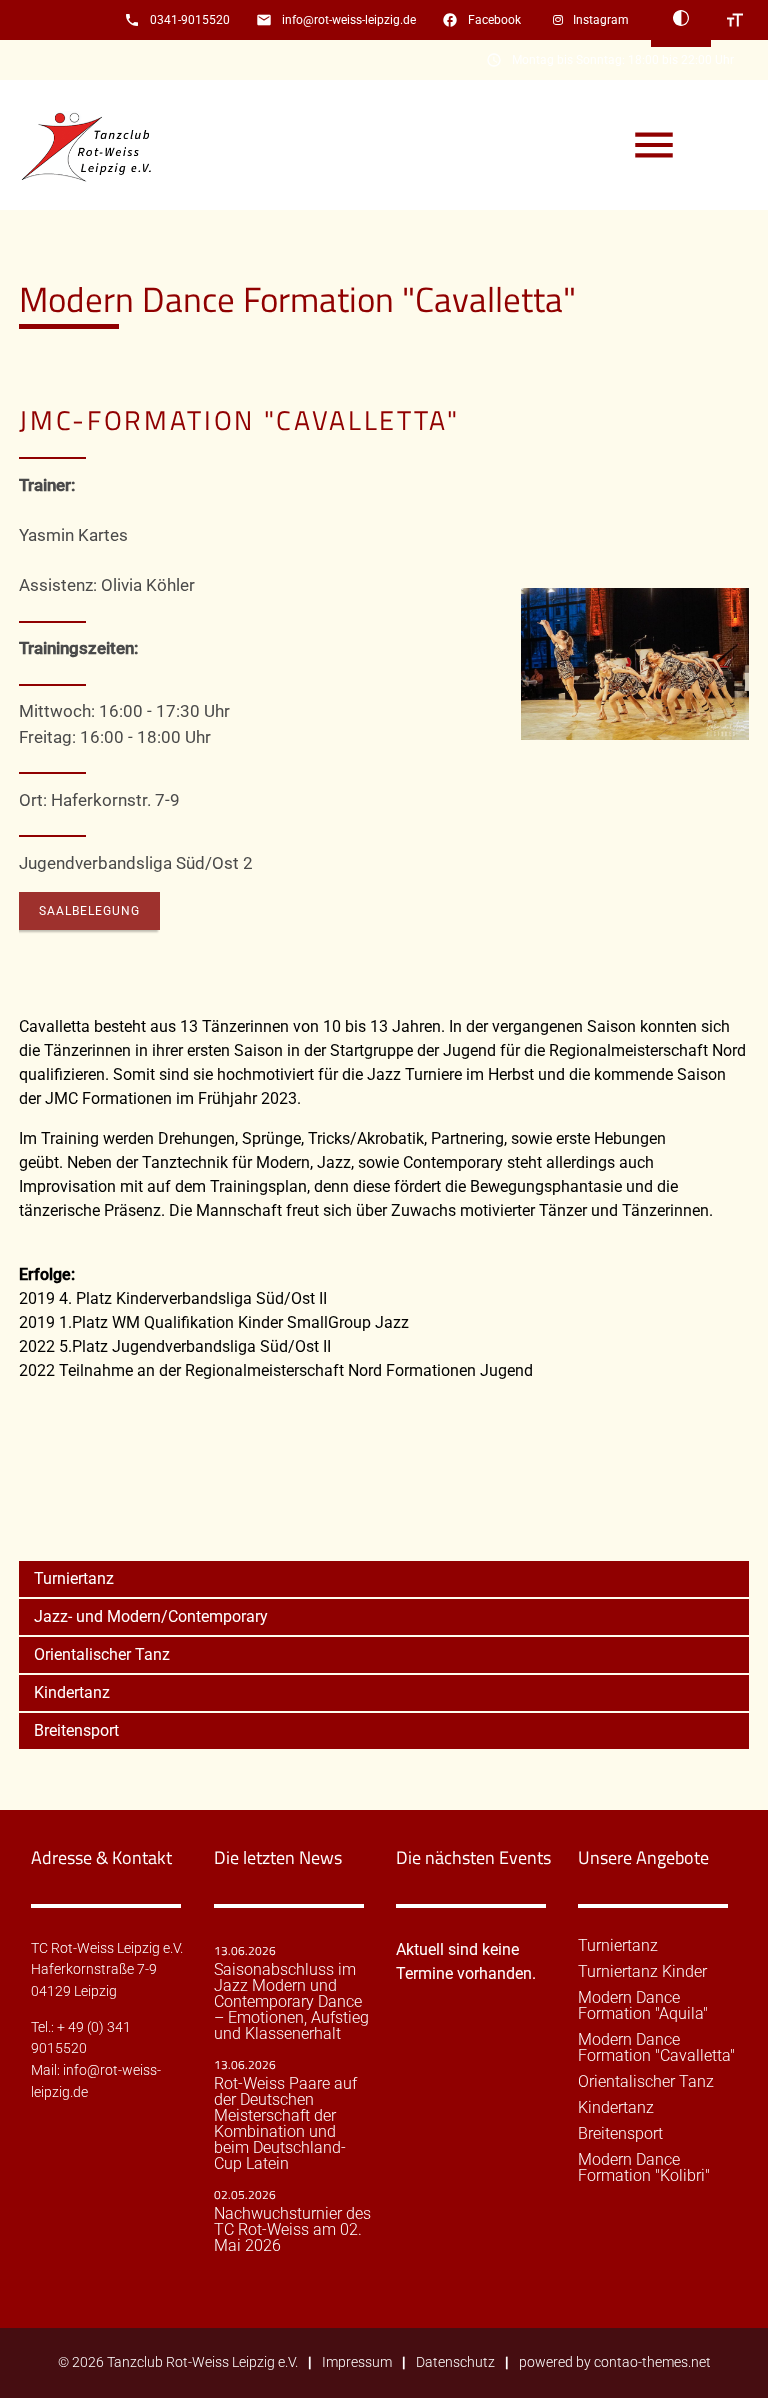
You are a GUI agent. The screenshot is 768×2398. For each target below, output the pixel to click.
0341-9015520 (190, 20)
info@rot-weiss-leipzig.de (349, 20)
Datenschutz (455, 2362)
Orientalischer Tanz (102, 1654)
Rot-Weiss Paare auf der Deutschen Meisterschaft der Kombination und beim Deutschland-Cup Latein (285, 2124)
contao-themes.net (652, 2362)
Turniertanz (74, 1578)
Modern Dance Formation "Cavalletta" (656, 2048)
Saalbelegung (89, 911)
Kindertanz (72, 1692)
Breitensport (76, 1730)
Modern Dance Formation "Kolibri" (644, 2168)
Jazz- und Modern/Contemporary (151, 1616)
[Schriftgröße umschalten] (735, 20)
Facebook (494, 20)
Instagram (601, 20)
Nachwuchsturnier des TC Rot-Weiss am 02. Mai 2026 (292, 2230)
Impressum (357, 2362)
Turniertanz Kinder (642, 1972)
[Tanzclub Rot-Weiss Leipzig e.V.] (99, 145)
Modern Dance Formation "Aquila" (643, 2006)
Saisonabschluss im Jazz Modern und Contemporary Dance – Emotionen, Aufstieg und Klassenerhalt (291, 2002)
